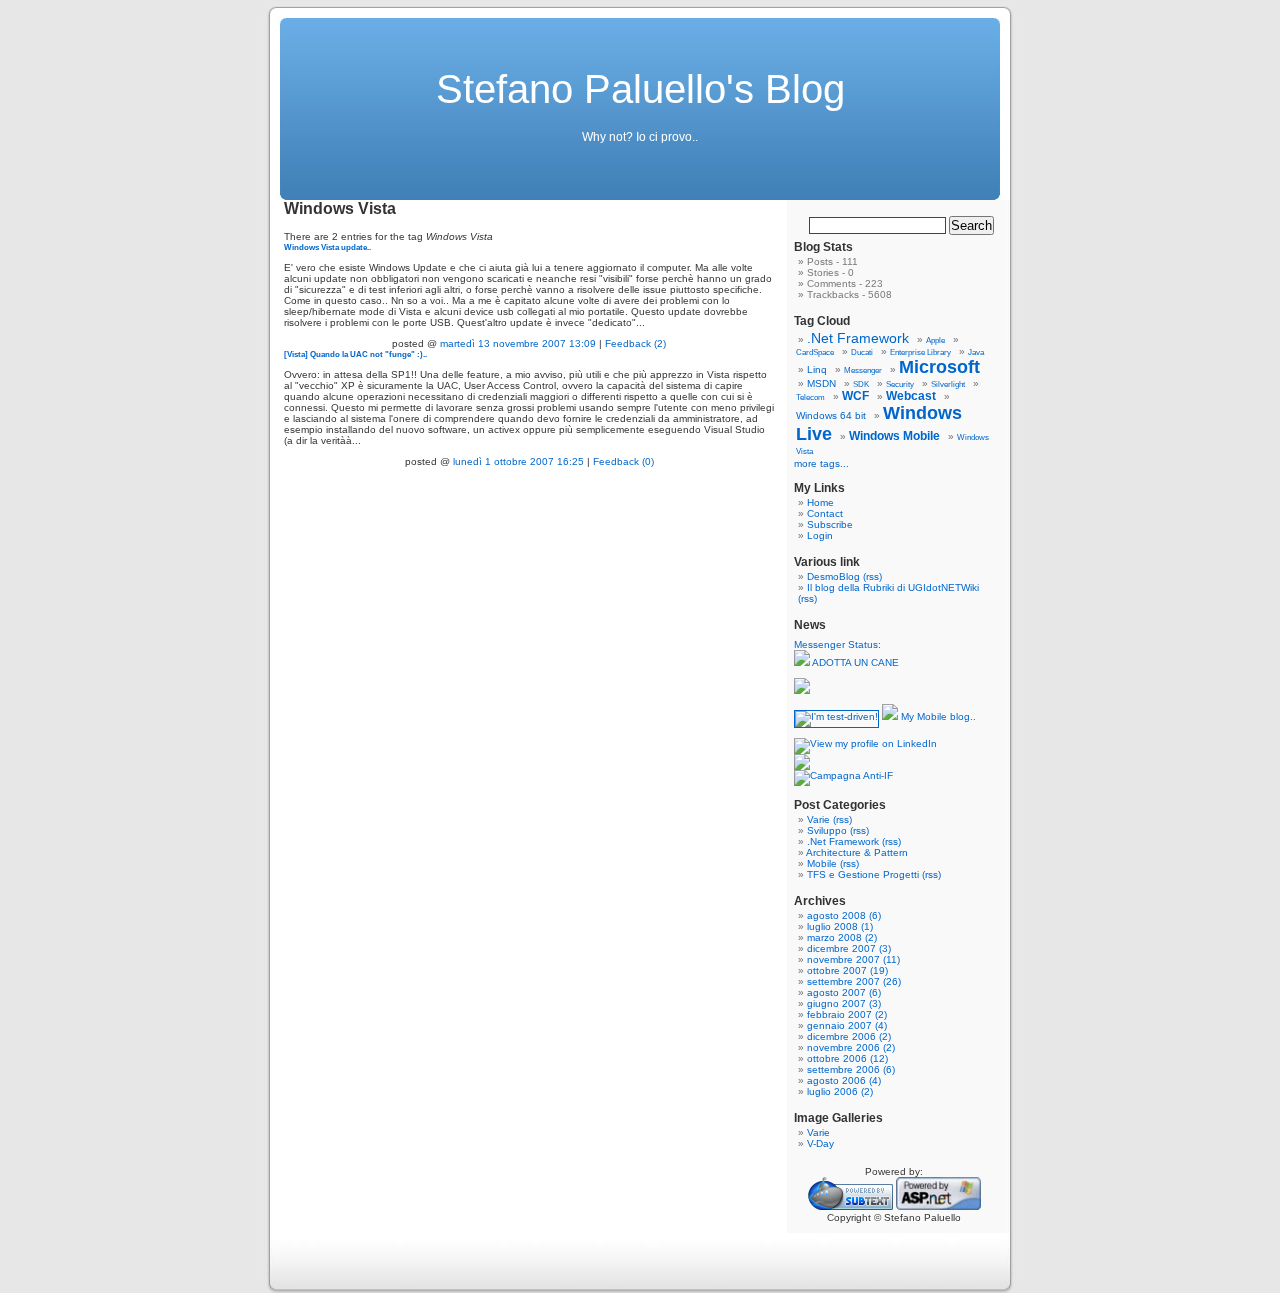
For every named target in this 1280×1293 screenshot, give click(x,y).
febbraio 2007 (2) (847, 1014)
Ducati (862, 352)
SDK (861, 384)
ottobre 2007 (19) (847, 970)
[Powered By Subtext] (850, 1206)
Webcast (911, 396)
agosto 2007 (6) (844, 992)
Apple (935, 340)
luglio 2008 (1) (840, 926)
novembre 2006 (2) (851, 1047)
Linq (817, 369)
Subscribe (830, 524)
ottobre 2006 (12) (847, 1058)
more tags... (821, 463)
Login (820, 535)
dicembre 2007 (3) (849, 948)
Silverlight (948, 384)
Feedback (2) (635, 343)
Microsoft (939, 367)
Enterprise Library (920, 352)
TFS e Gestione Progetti (863, 874)
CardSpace (815, 352)
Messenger (863, 370)
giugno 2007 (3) (844, 1003)
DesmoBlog (833, 576)
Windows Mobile (894, 436)
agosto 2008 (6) (844, 915)
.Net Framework (858, 338)
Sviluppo (827, 830)
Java (976, 352)
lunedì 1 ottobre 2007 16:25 (518, 461)
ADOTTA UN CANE (854, 662)
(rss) (872, 576)
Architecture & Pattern (857, 852)
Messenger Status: (839, 644)
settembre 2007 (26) (854, 981)
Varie (818, 819)
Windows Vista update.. (327, 247)
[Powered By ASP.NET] (938, 1206)
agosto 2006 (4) (844, 1080)
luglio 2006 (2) (840, 1091)
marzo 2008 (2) (842, 937)
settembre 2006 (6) (851, 1069)
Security (900, 384)
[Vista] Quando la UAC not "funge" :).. (355, 354)
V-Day (820, 1143)
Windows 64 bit (831, 415)
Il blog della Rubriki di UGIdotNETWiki (893, 587)
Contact (825, 513)
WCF (855, 396)
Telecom (810, 397)
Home (820, 502)
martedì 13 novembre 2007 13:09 (518, 343)
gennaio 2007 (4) (847, 1025)
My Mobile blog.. (937, 716)
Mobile (822, 863)
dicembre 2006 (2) (849, 1036)
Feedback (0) (623, 461)
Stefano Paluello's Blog (640, 89)
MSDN (821, 383)
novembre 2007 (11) (853, 959)
